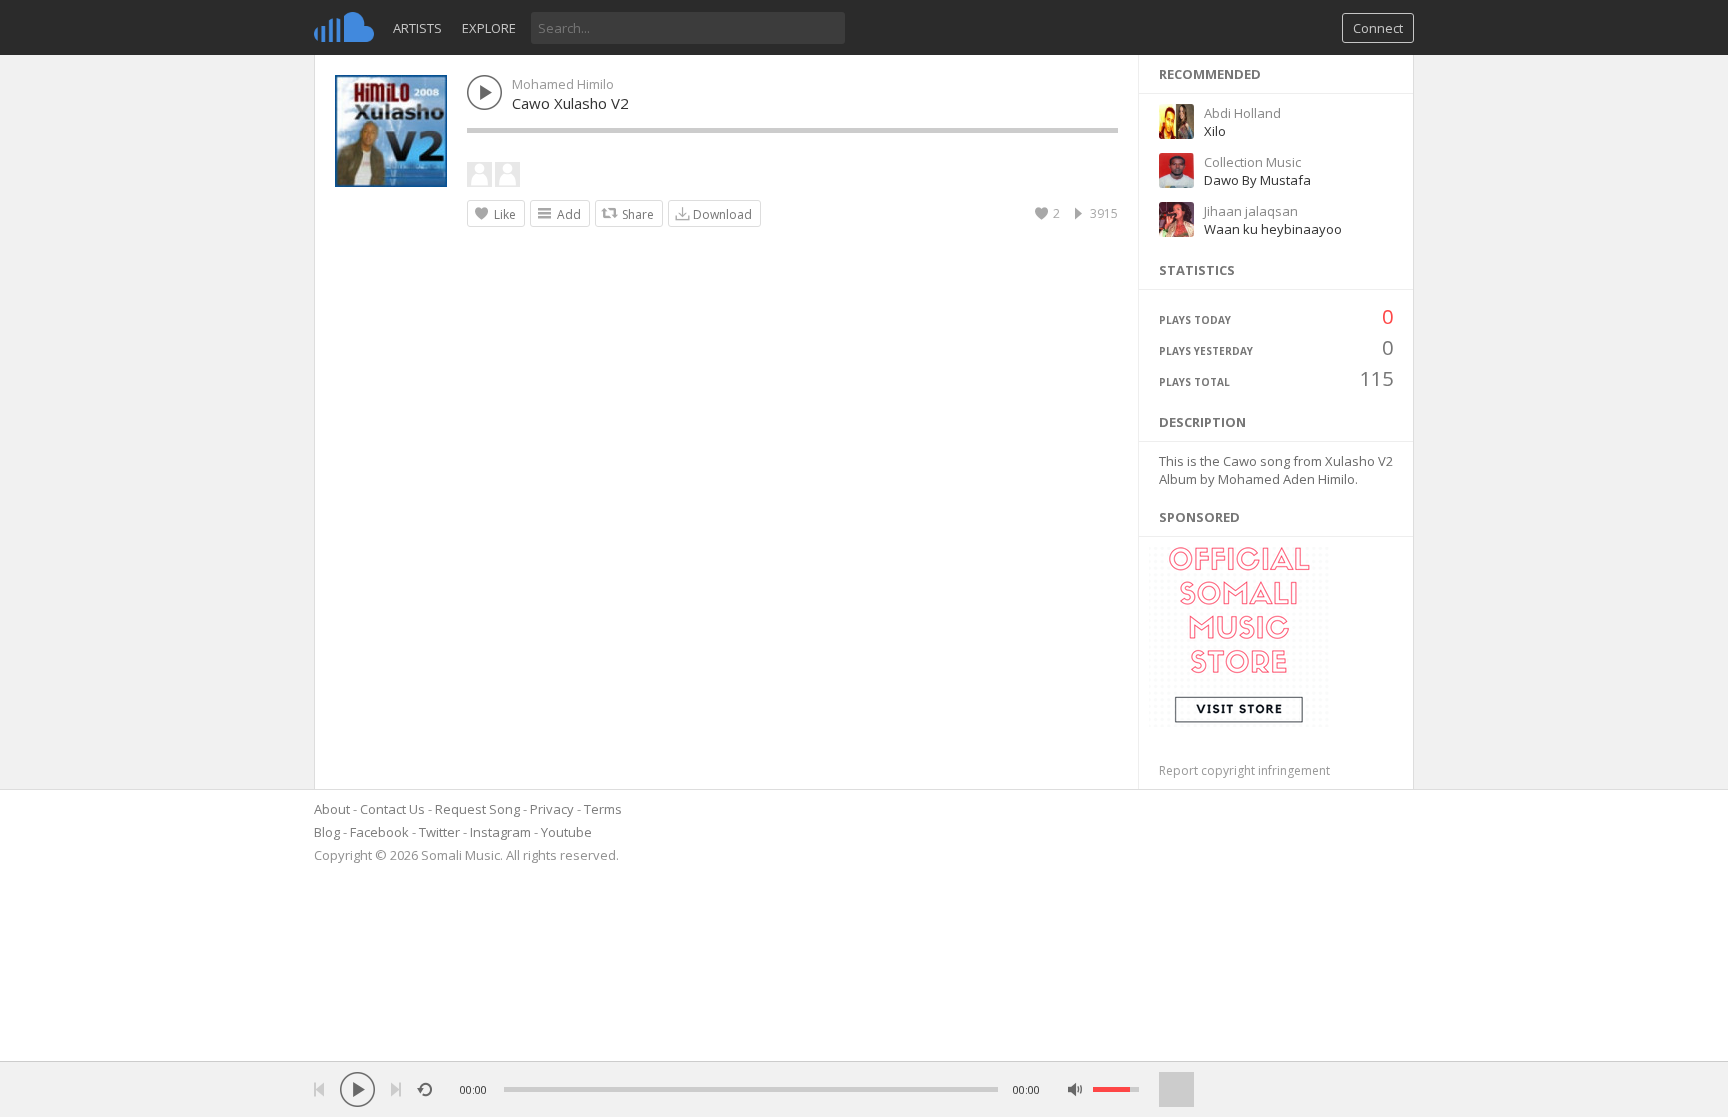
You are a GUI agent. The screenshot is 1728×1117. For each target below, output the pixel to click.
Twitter (439, 832)
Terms (603, 809)
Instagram (500, 832)
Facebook (379, 832)
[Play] (357, 1089)
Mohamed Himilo (563, 84)
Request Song (477, 809)
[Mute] (1075, 1089)
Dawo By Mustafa (1257, 180)
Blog (327, 832)
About (332, 809)
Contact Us (392, 809)
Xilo (1215, 131)
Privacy (552, 809)
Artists (417, 28)
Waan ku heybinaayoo (1273, 229)
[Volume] (1116, 1089)
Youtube (566, 832)
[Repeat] (424, 1089)
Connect (1378, 28)
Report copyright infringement (1244, 770)
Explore (489, 28)
